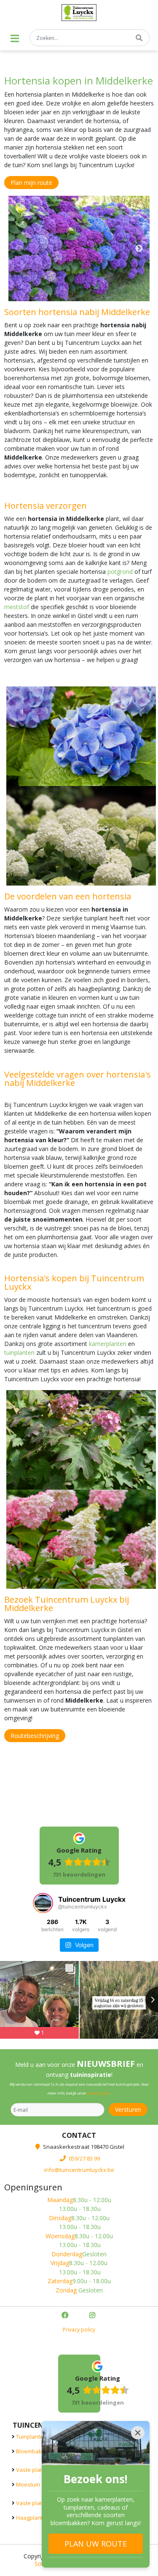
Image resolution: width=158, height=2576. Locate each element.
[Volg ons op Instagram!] (93, 2316)
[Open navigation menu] (15, 38)
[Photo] (79, 248)
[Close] (138, 2433)
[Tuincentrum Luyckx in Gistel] (79, 13)
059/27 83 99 (84, 2158)
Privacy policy (79, 2330)
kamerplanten (108, 1344)
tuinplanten (19, 1352)
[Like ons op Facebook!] (66, 2316)
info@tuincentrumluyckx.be (79, 2170)
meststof (17, 607)
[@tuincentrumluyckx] (43, 1903)
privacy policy (98, 2093)
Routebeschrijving (35, 1736)
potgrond (120, 572)
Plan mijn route (31, 183)
